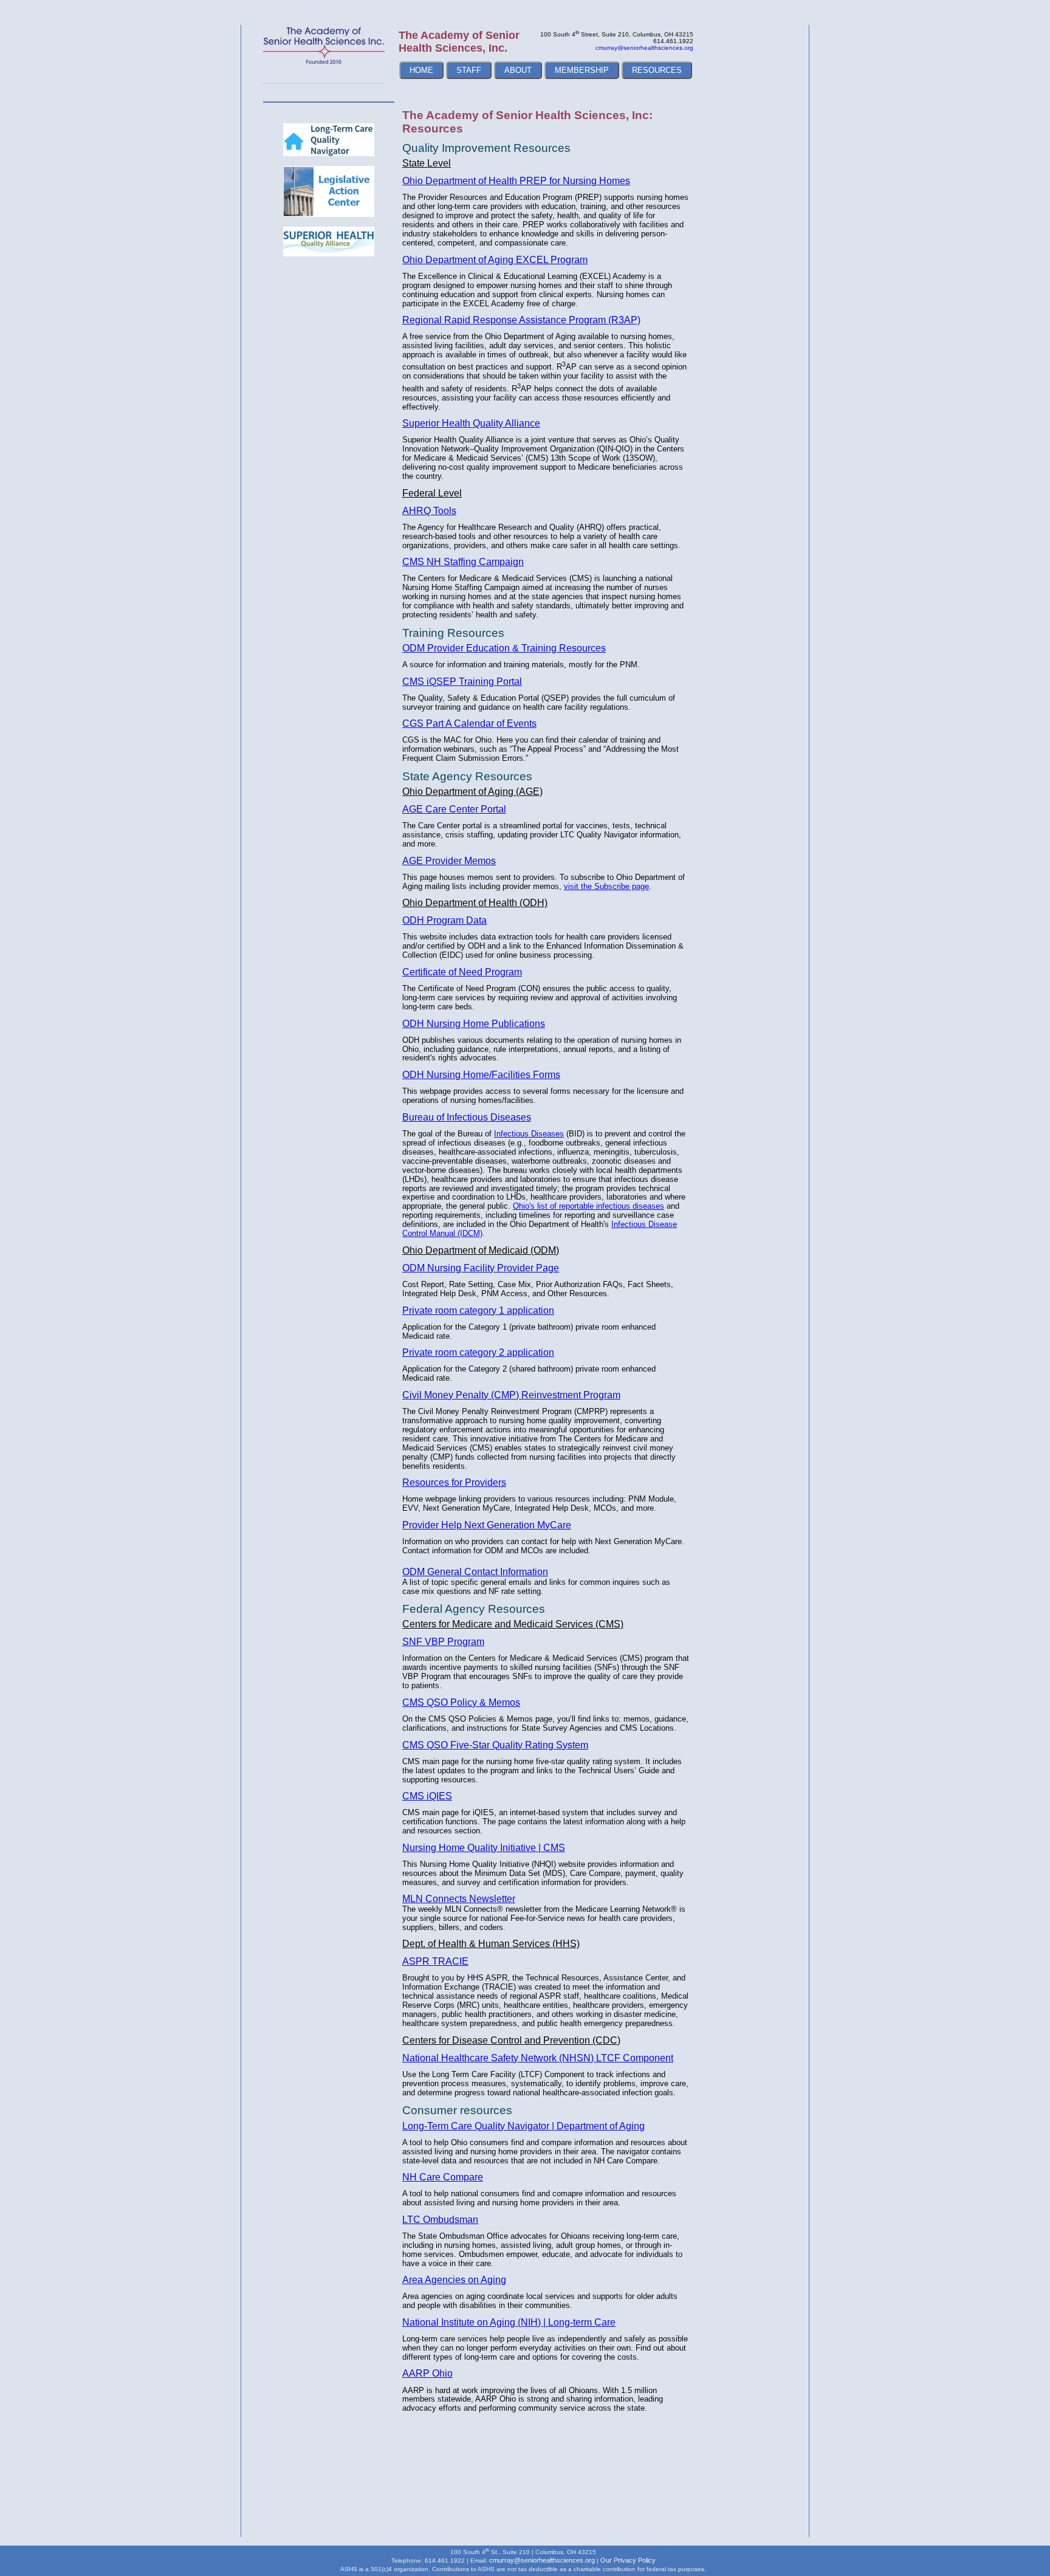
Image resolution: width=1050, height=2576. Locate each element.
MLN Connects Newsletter (459, 1899)
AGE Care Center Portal (454, 809)
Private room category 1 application (478, 1310)
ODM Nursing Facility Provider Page (481, 1268)
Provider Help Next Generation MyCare (487, 1525)
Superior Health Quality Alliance (471, 423)
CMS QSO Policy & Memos (461, 1702)
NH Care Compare (443, 2177)
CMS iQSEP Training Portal (462, 682)
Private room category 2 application (478, 1352)
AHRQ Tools (429, 511)
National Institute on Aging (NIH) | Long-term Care (509, 2322)
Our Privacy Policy (628, 2560)
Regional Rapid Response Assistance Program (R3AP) (521, 320)
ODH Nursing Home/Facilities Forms (481, 1075)
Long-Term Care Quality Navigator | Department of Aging (523, 2126)
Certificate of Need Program (462, 972)
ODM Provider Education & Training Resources (504, 648)
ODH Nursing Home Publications (474, 1024)
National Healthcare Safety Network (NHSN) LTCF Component (538, 2058)
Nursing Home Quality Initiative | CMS (484, 1848)
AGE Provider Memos (449, 861)
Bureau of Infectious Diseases (467, 1117)
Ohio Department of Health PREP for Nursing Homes (516, 181)
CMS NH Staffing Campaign (463, 562)
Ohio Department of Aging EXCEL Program (495, 260)
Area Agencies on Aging (454, 2280)
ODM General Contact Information (475, 1572)
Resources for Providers (454, 1482)
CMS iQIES (427, 1796)
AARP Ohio (427, 2373)
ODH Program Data (444, 920)
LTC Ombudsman (440, 2220)
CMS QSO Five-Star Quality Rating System (495, 1745)
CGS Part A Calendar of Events (469, 723)
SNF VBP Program (443, 1642)
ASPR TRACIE (435, 1961)
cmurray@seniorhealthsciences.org (644, 48)
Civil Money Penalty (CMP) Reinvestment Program (511, 1395)
